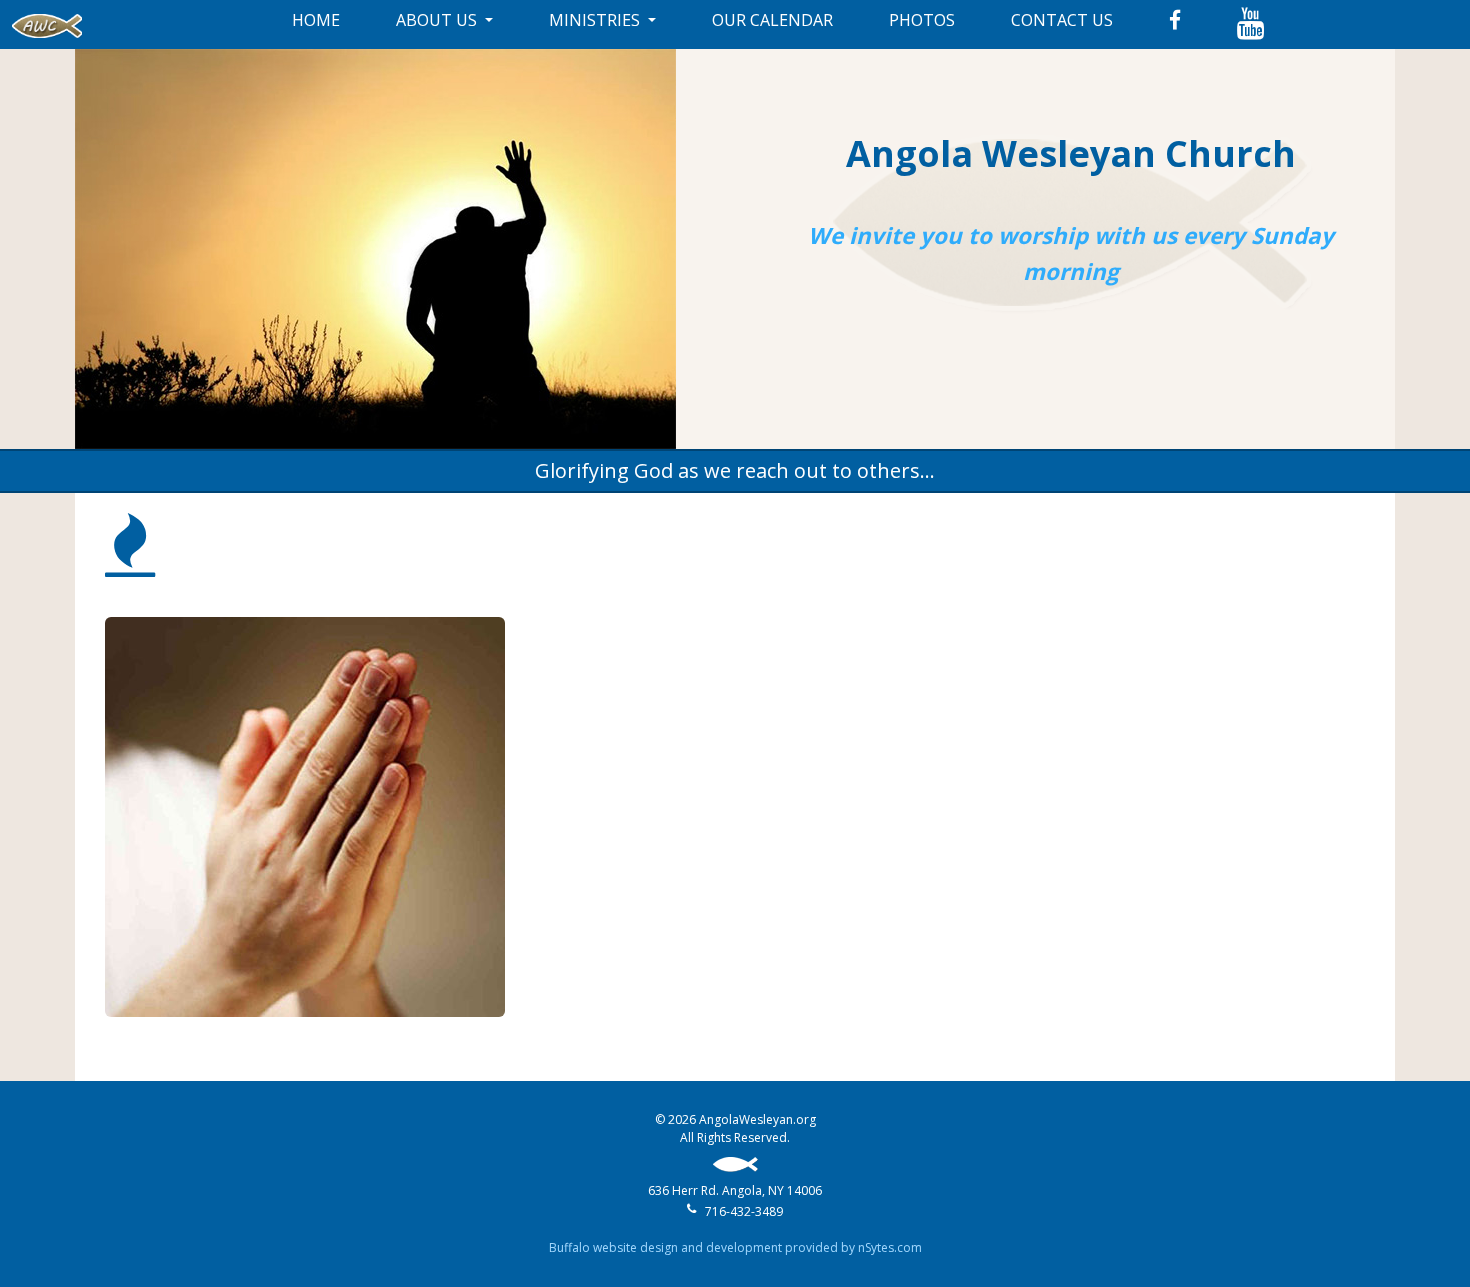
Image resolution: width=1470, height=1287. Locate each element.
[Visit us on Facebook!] (1175, 20)
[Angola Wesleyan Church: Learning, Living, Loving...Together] (47, 24)
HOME (316, 20)
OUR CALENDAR (772, 20)
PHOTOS (922, 20)
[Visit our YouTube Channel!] (1250, 24)
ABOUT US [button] (438, 20)
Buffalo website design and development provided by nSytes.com (735, 1247)
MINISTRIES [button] (596, 20)
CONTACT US (1062, 20)
